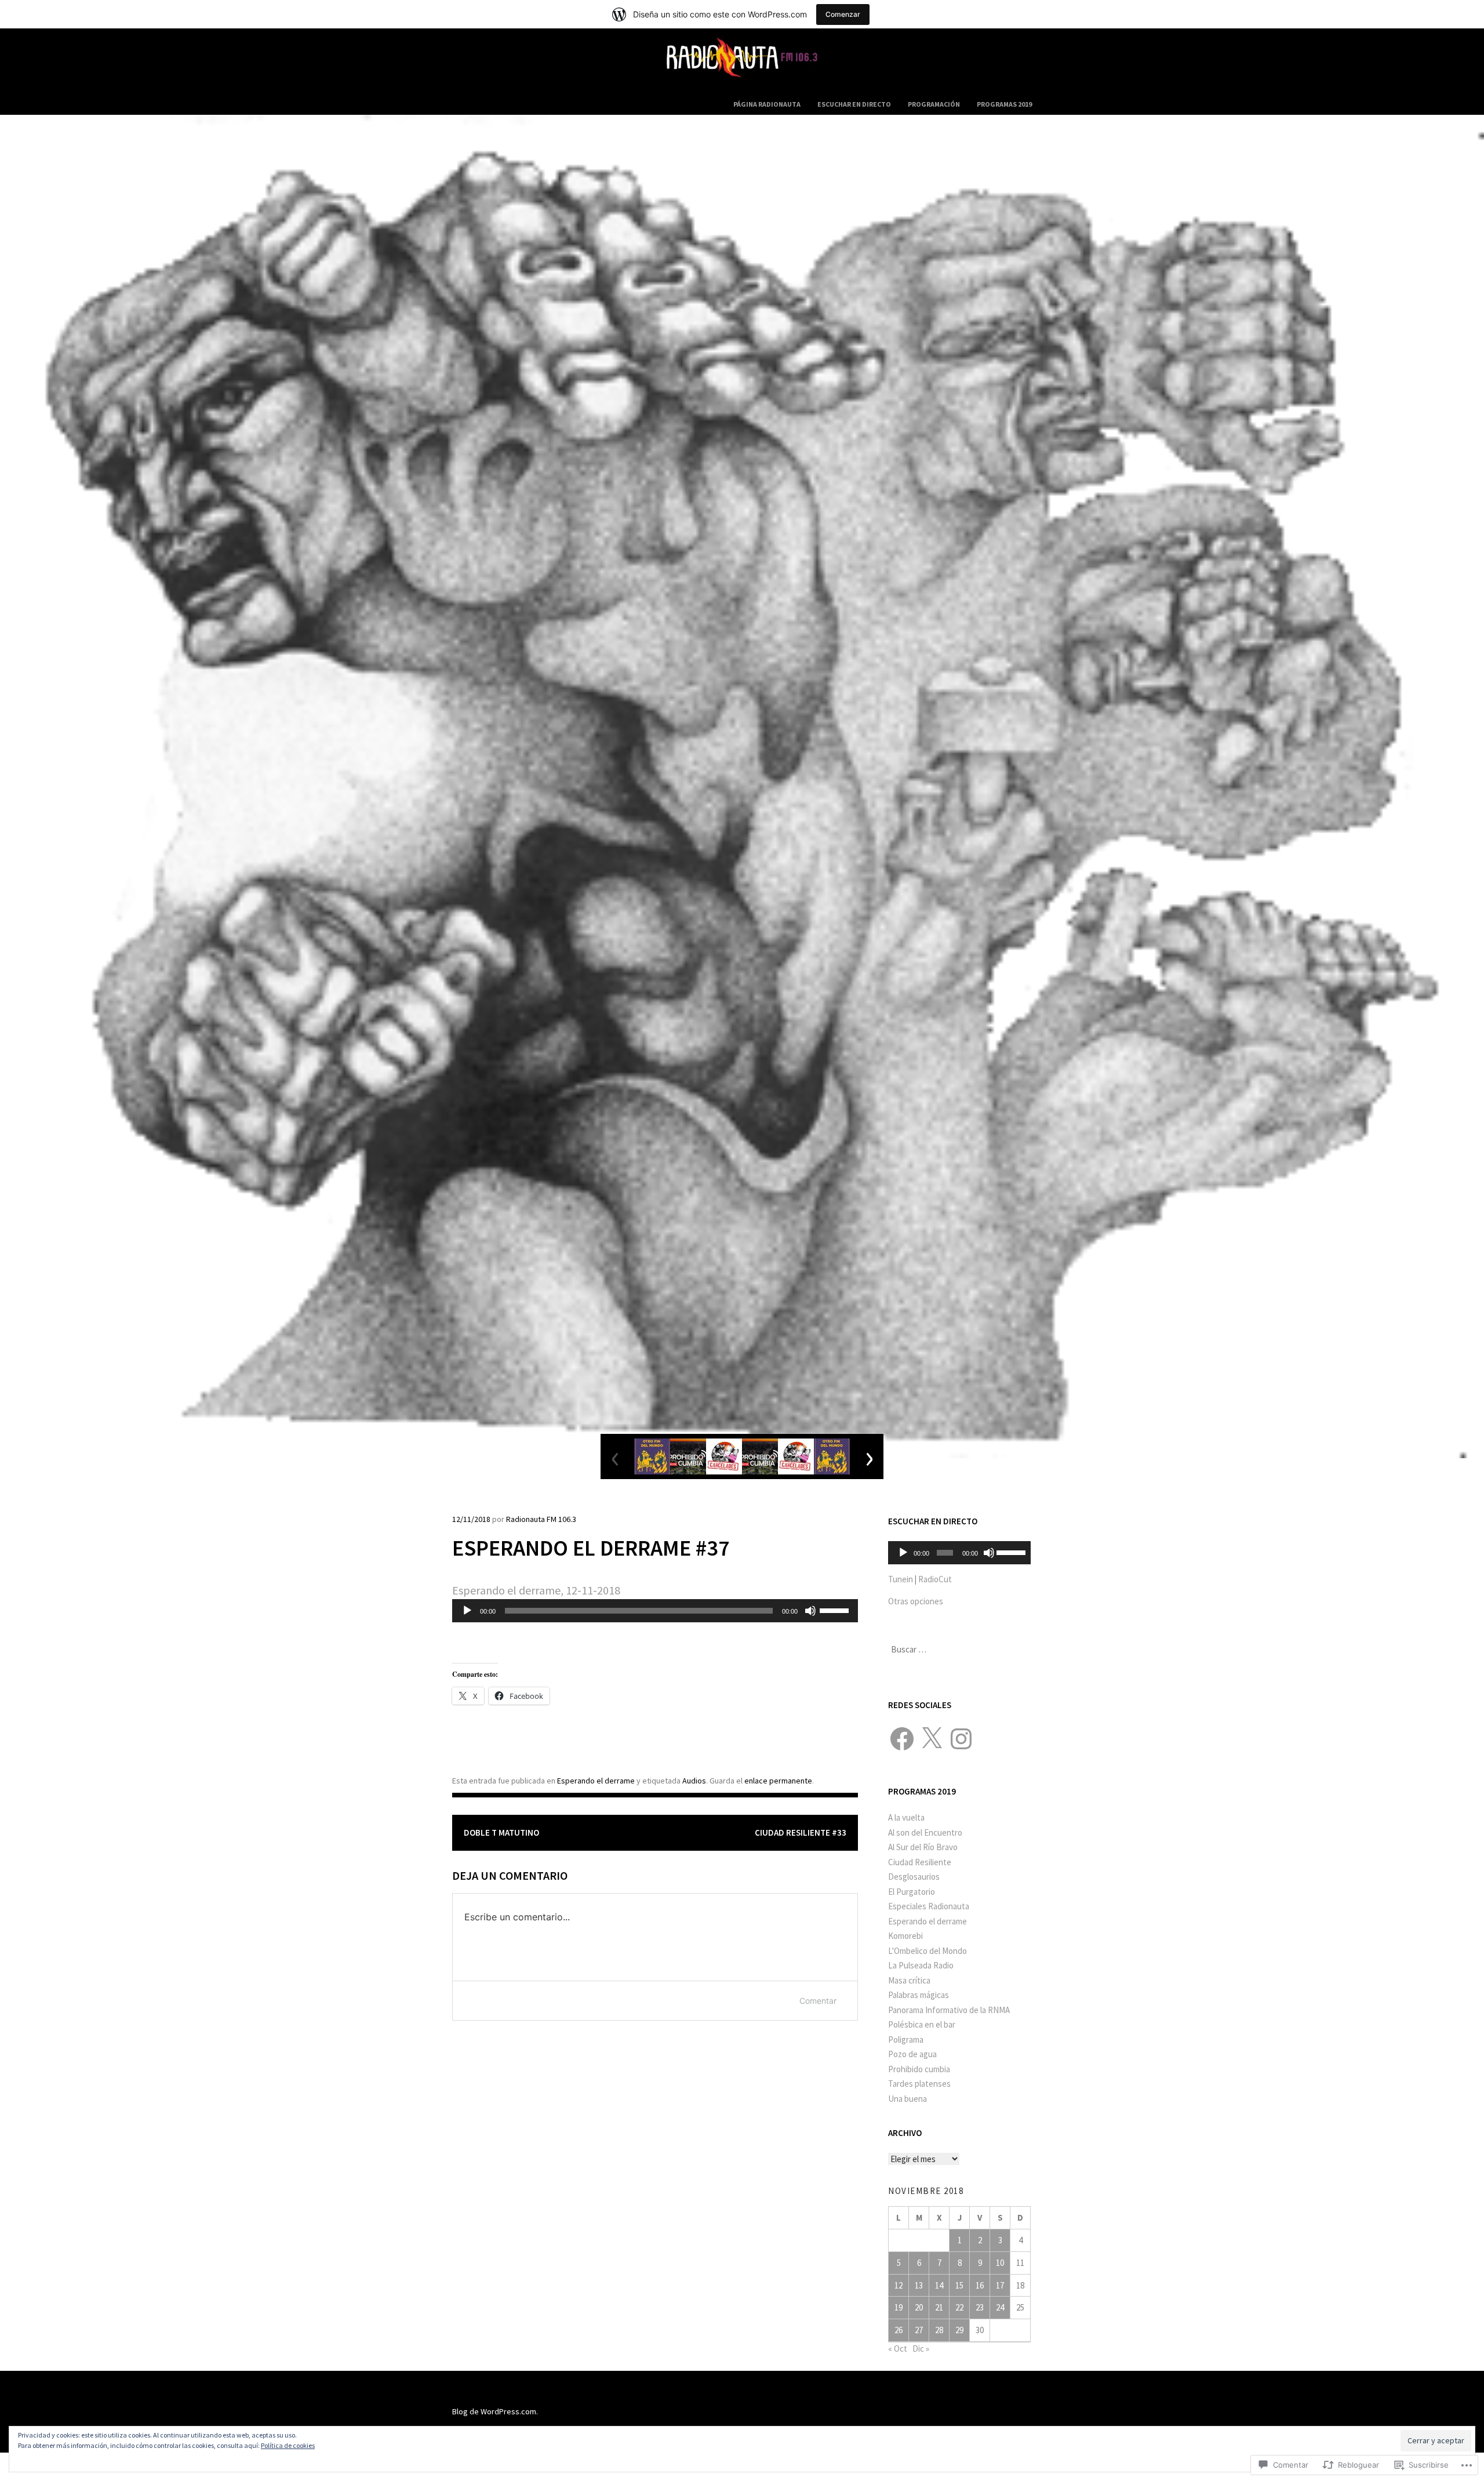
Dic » (921, 2349)
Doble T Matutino (501, 1832)
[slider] (836, 1610)
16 (980, 2285)
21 (939, 2307)
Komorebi (905, 1936)
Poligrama (906, 2039)
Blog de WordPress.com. (495, 2411)
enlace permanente (778, 1781)
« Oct (898, 2349)
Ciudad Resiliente (920, 1862)
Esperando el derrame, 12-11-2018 (536, 1590)
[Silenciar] (810, 1611)
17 (1000, 2285)
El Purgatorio (912, 1892)
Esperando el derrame (596, 1781)
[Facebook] (902, 1739)
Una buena (908, 2099)
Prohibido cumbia (919, 2069)
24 (1000, 2307)
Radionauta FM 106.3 (541, 1519)
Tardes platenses (919, 2084)
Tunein (901, 1579)
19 (899, 2307)
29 (959, 2330)
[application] (655, 1611)
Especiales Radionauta (929, 1906)
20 (919, 2307)
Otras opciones (916, 1601)
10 (1000, 2263)
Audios (694, 1781)
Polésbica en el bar (922, 2024)
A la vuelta (906, 1817)
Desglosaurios (914, 1877)
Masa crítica (909, 1980)
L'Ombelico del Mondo (927, 1951)
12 (899, 2285)
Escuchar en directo (854, 104)
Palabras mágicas (919, 1995)
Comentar (818, 2001)
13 (919, 2285)
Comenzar (843, 14)
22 (959, 2307)
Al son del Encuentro (925, 1832)
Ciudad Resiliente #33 (801, 1832)
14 (939, 2285)
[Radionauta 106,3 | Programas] (742, 84)
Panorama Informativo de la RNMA (949, 2010)
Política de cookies (288, 2445)
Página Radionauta (767, 104)
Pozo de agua (912, 2054)
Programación (934, 104)
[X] (932, 1739)
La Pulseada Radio (921, 1965)
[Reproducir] (467, 1611)
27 (919, 2330)
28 (939, 2330)
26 (899, 2330)
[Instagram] (961, 1739)
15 (959, 2285)
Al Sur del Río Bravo (923, 1847)
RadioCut (935, 1579)
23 (980, 2307)
